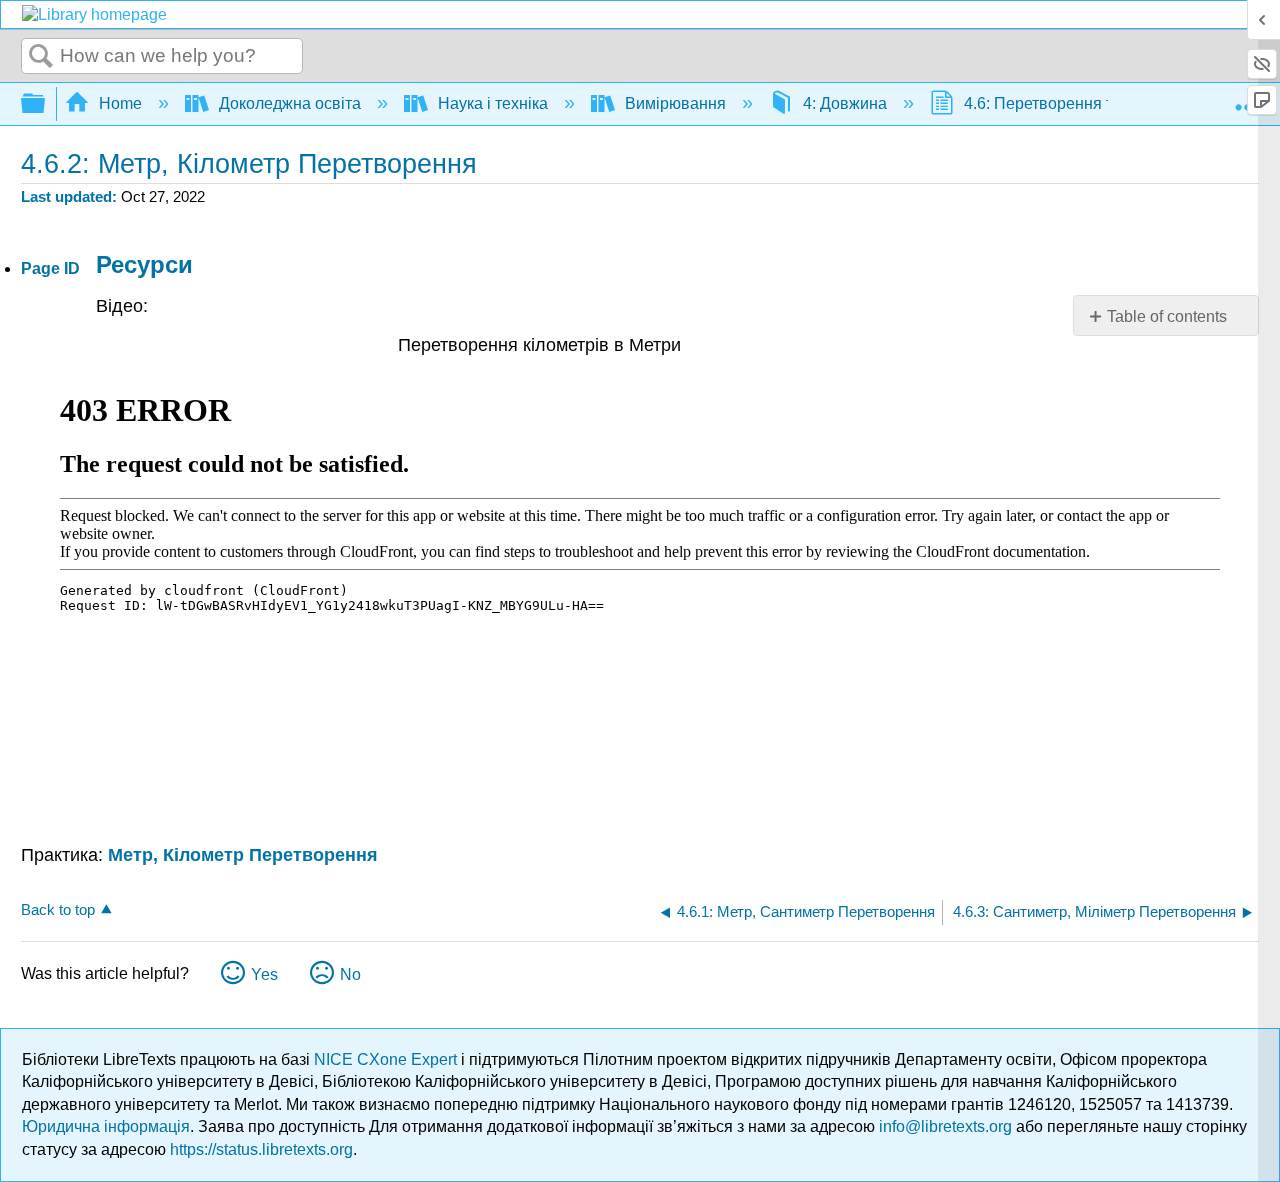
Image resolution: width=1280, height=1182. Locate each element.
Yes (264, 974)
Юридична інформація (106, 1126)
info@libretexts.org (945, 1126)
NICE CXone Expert (387, 1059)
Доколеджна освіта (290, 103)
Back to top (58, 909)
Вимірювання (675, 103)
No (350, 974)
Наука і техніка (493, 103)
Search (41, 57)
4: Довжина (845, 103)
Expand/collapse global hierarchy (46, 104)
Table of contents (1167, 316)
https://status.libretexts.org (261, 1149)
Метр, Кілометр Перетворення (243, 855)
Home (120, 103)
